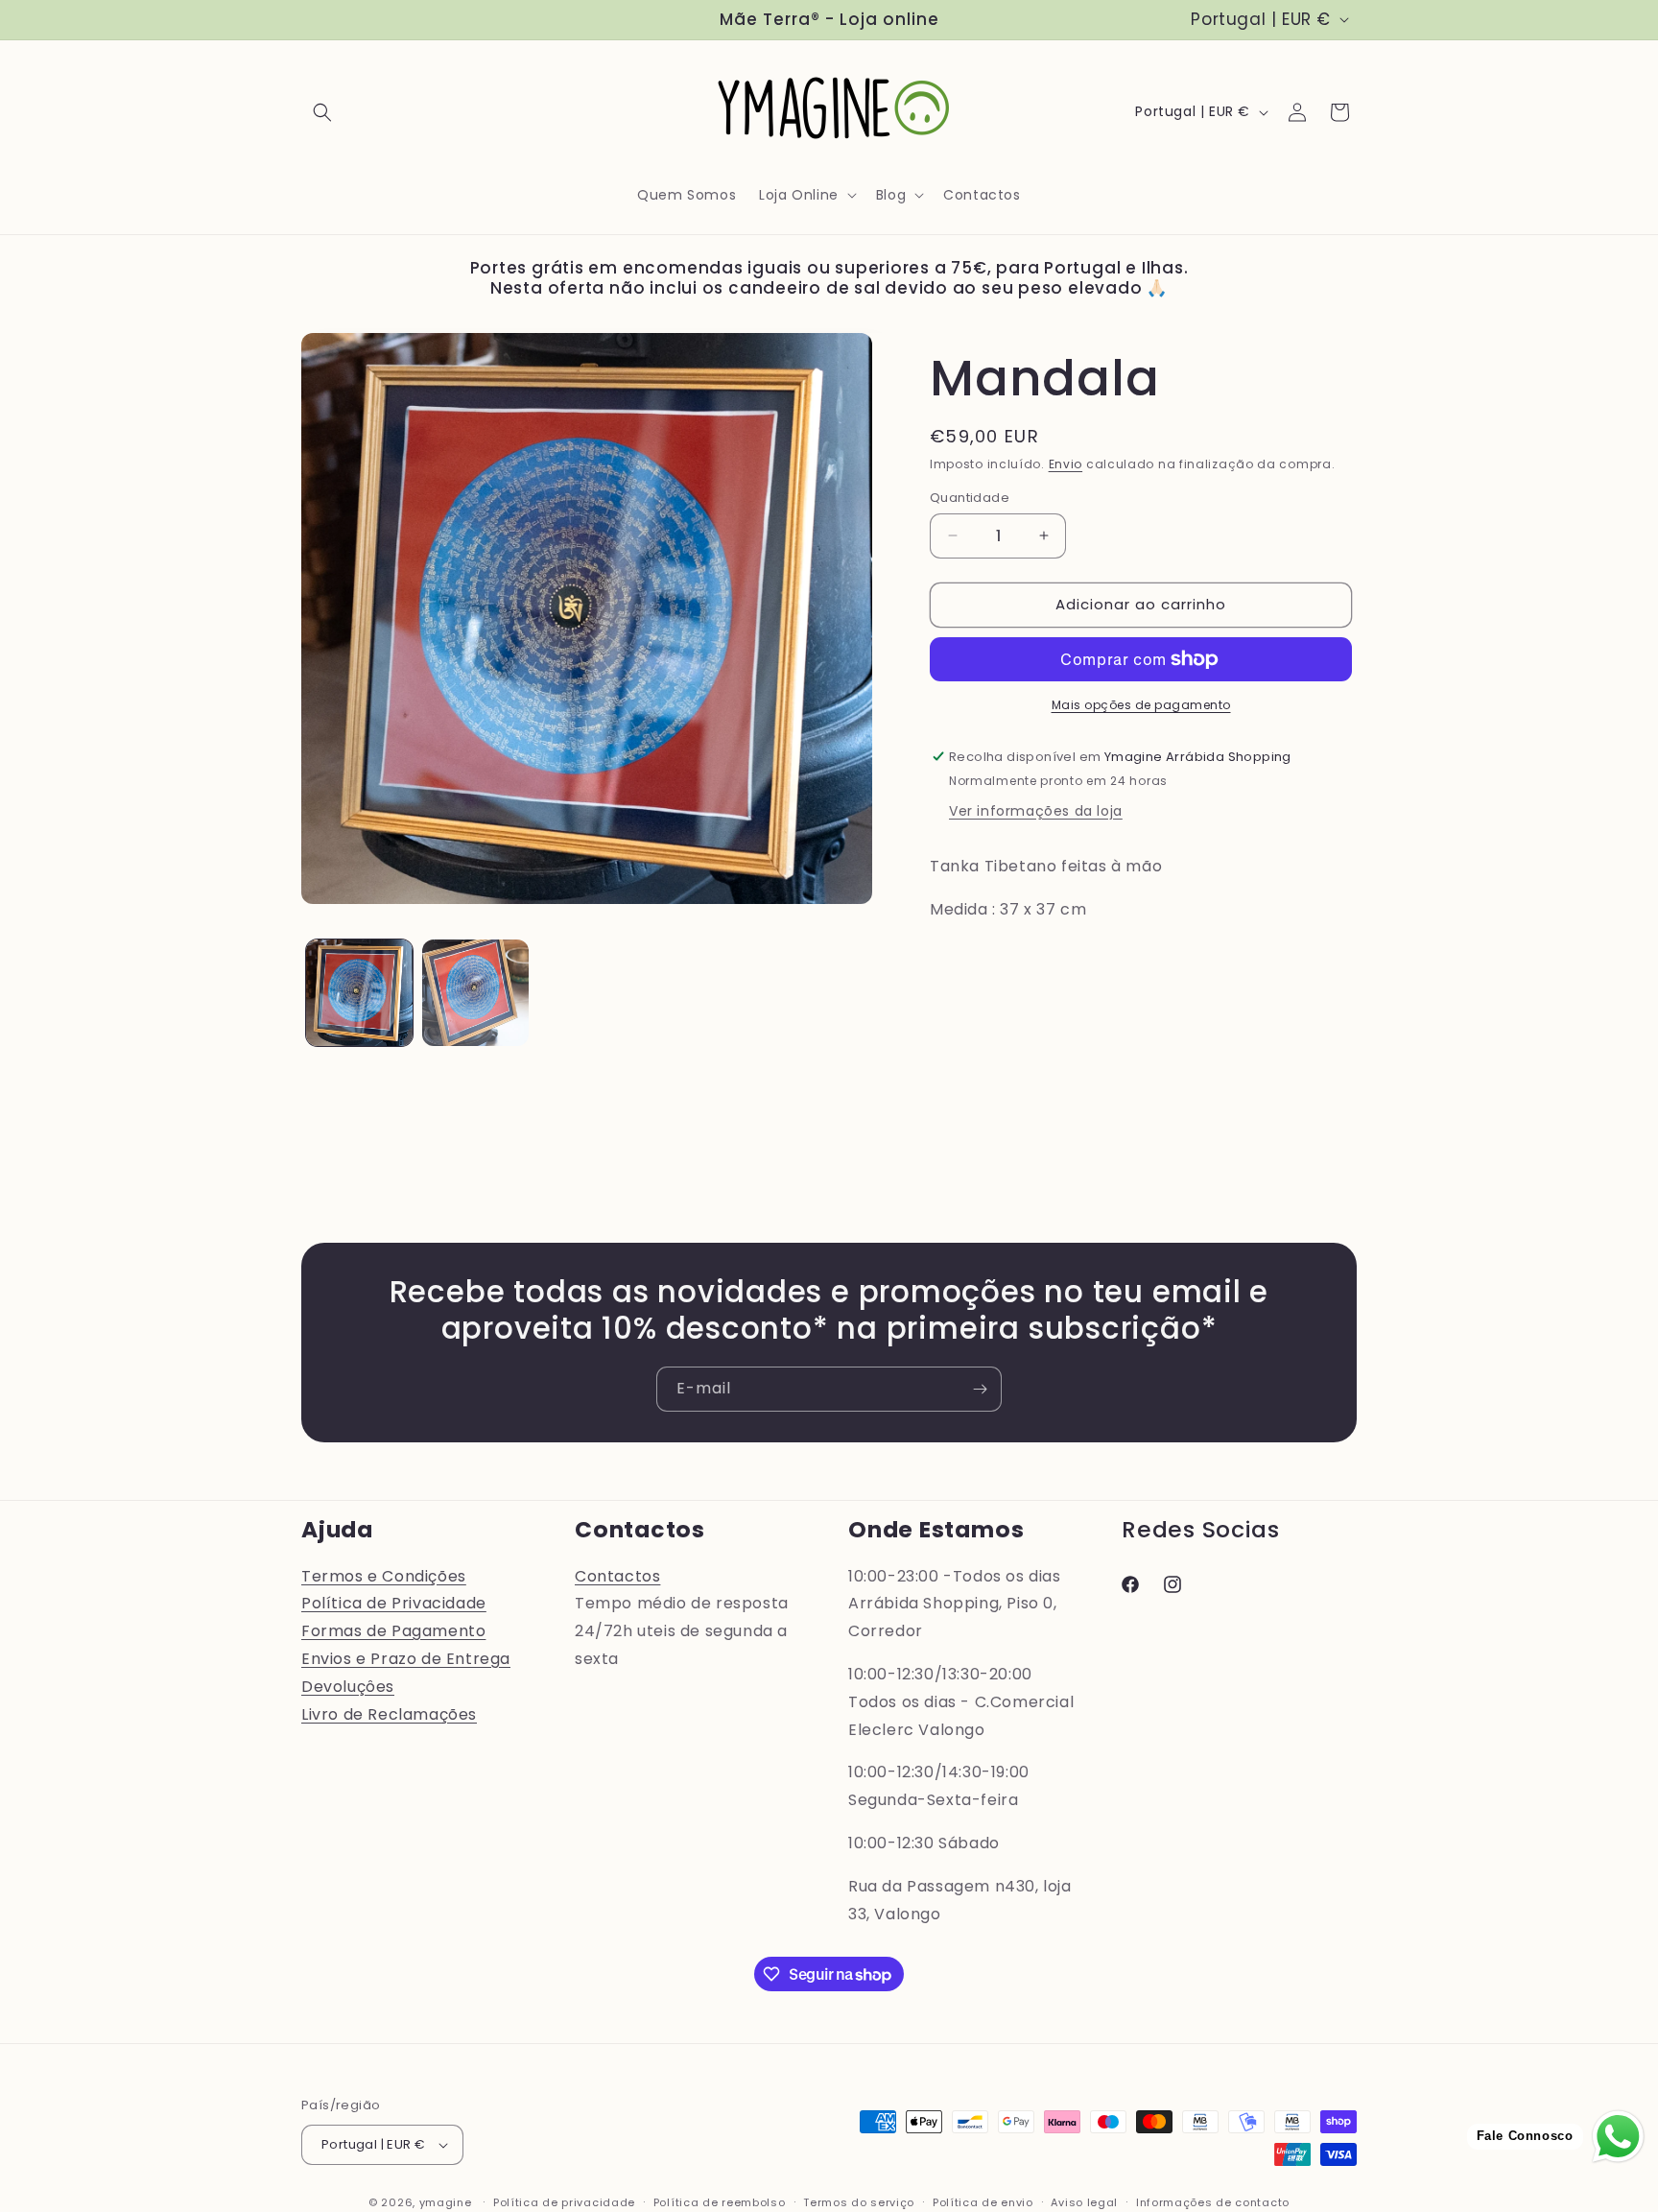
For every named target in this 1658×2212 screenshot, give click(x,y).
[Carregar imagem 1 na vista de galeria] (359, 993)
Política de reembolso (720, 2202)
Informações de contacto (1213, 2202)
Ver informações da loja (1036, 811)
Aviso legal (1084, 2202)
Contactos (617, 1576)
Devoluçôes (348, 1687)
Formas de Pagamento (393, 1631)
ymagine (446, 2202)
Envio (1066, 464)
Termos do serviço (859, 2202)
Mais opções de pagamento (1141, 705)
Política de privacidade (564, 2202)
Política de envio (983, 2202)
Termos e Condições (384, 1576)
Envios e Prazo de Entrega (406, 1659)
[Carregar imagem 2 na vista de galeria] (475, 993)
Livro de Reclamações (389, 1714)
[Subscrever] (980, 1389)
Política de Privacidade (394, 1603)
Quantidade (970, 498)
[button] (322, 112)
